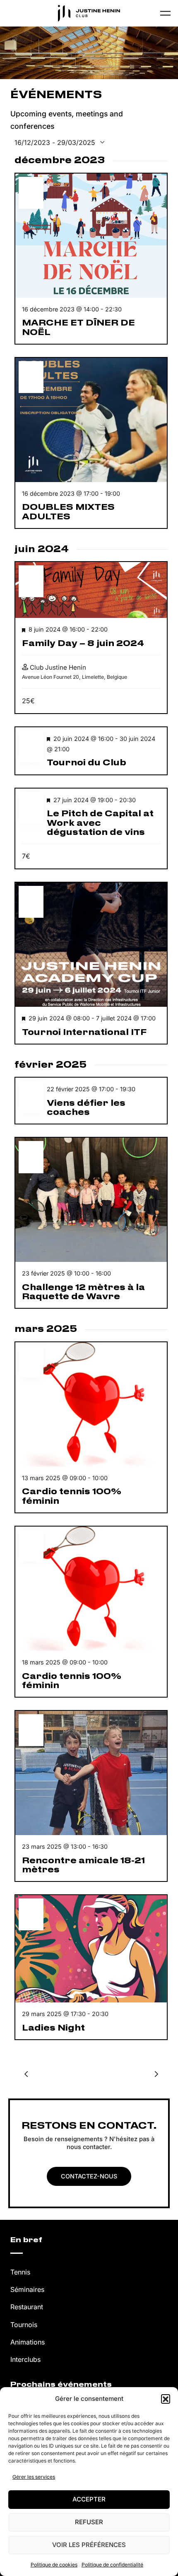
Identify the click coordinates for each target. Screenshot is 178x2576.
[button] (166, 2399)
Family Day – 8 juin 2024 (83, 644)
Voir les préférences (89, 2545)
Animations (28, 2342)
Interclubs (25, 2359)
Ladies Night (53, 2028)
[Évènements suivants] (156, 2074)
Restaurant (27, 2307)
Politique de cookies (54, 2565)
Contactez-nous (89, 2176)
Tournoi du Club (87, 763)
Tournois (24, 2325)
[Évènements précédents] (26, 2074)
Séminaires (27, 2289)
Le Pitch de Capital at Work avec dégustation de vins (100, 823)
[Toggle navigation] (165, 13)
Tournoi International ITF (84, 1032)
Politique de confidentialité (112, 2565)
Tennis (20, 2272)
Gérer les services (34, 2477)
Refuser (89, 2522)
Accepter (89, 2499)
